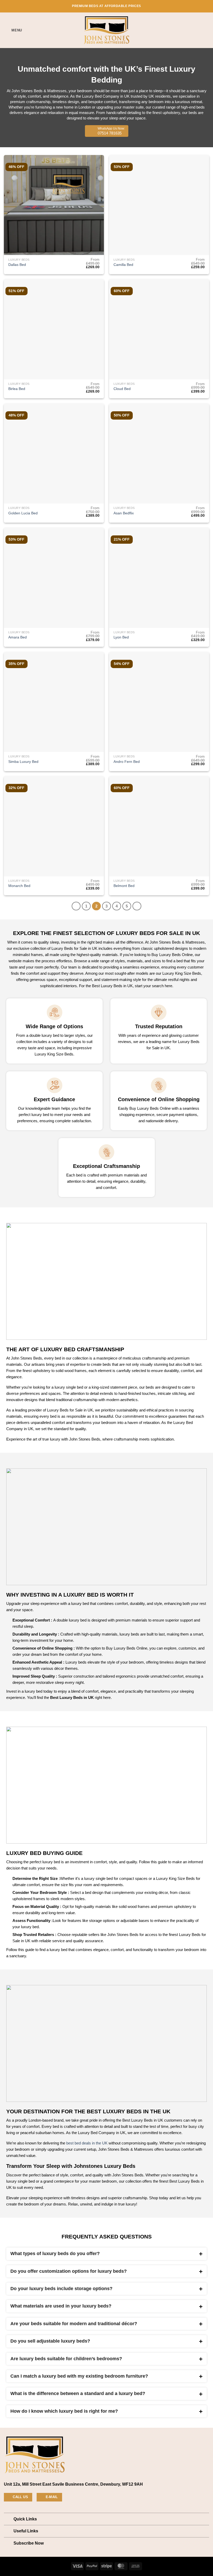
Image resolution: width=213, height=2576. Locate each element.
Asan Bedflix (124, 513)
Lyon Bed (121, 637)
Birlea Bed (17, 389)
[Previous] (76, 906)
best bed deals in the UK (87, 2143)
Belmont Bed (124, 886)
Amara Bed (18, 637)
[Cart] (207, 30)
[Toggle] (9, 2520)
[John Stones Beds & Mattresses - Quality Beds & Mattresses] (106, 30)
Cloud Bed (122, 389)
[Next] (137, 906)
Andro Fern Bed (127, 762)
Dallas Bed (17, 265)
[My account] (198, 30)
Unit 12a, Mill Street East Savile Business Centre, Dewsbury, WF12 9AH (73, 2484)
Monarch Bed (19, 886)
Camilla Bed (123, 265)
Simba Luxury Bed (23, 762)
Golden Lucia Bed (23, 513)
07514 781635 (111, 131)
